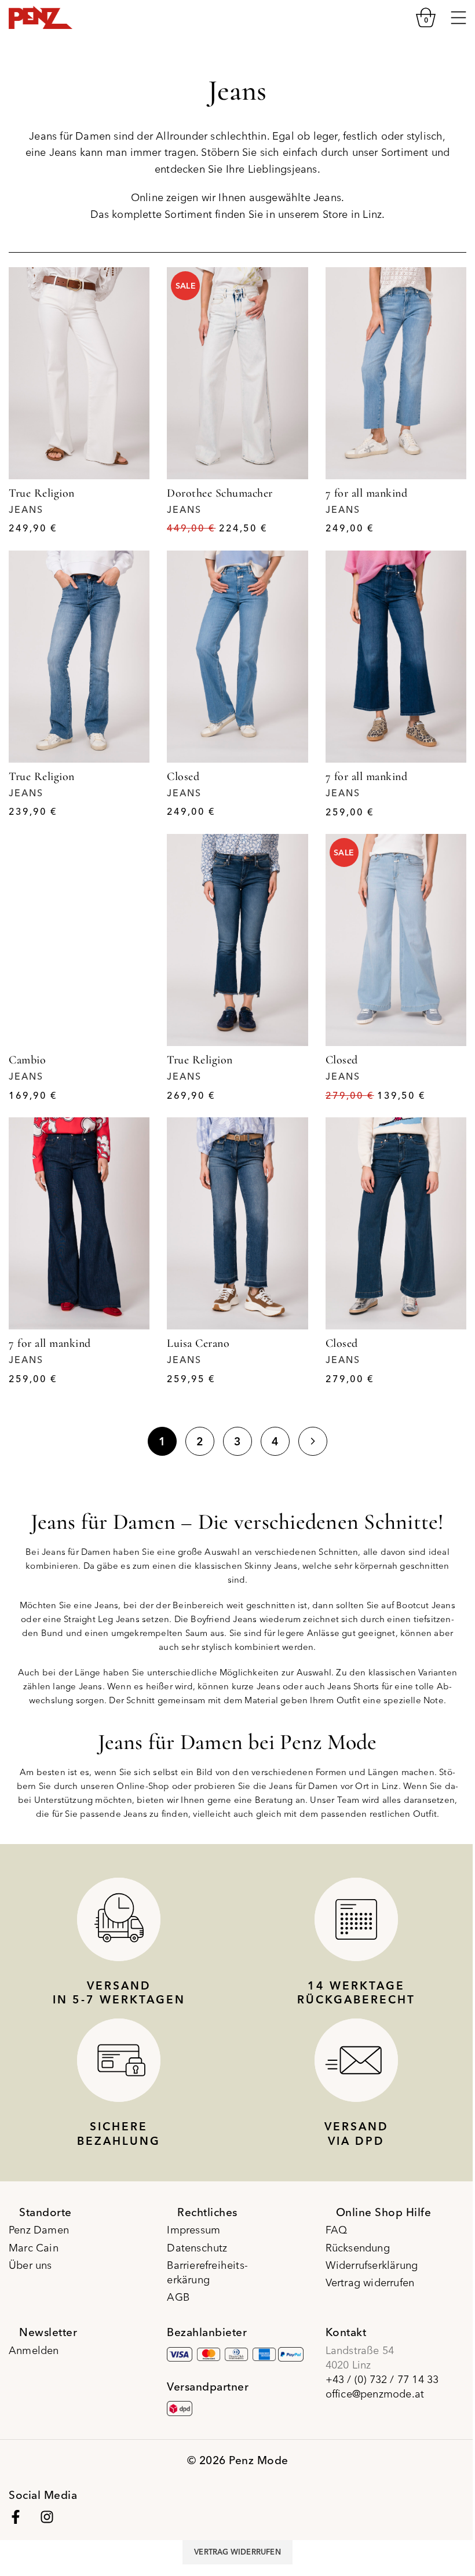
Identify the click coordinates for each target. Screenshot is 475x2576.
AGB (178, 2297)
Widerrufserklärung (372, 2265)
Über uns (30, 2265)
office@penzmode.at (375, 2394)
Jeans (26, 509)
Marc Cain (34, 2248)
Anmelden (34, 2350)
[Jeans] (79, 373)
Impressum (193, 2230)
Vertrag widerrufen (370, 2282)
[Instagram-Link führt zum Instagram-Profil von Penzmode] (47, 2517)
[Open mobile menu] (458, 17)
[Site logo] (41, 16)
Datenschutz (197, 2248)
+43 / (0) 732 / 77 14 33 (382, 2379)
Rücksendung (358, 2248)
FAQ (337, 2230)
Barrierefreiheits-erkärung (207, 2272)
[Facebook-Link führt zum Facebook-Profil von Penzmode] (16, 2517)
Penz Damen (39, 2230)
